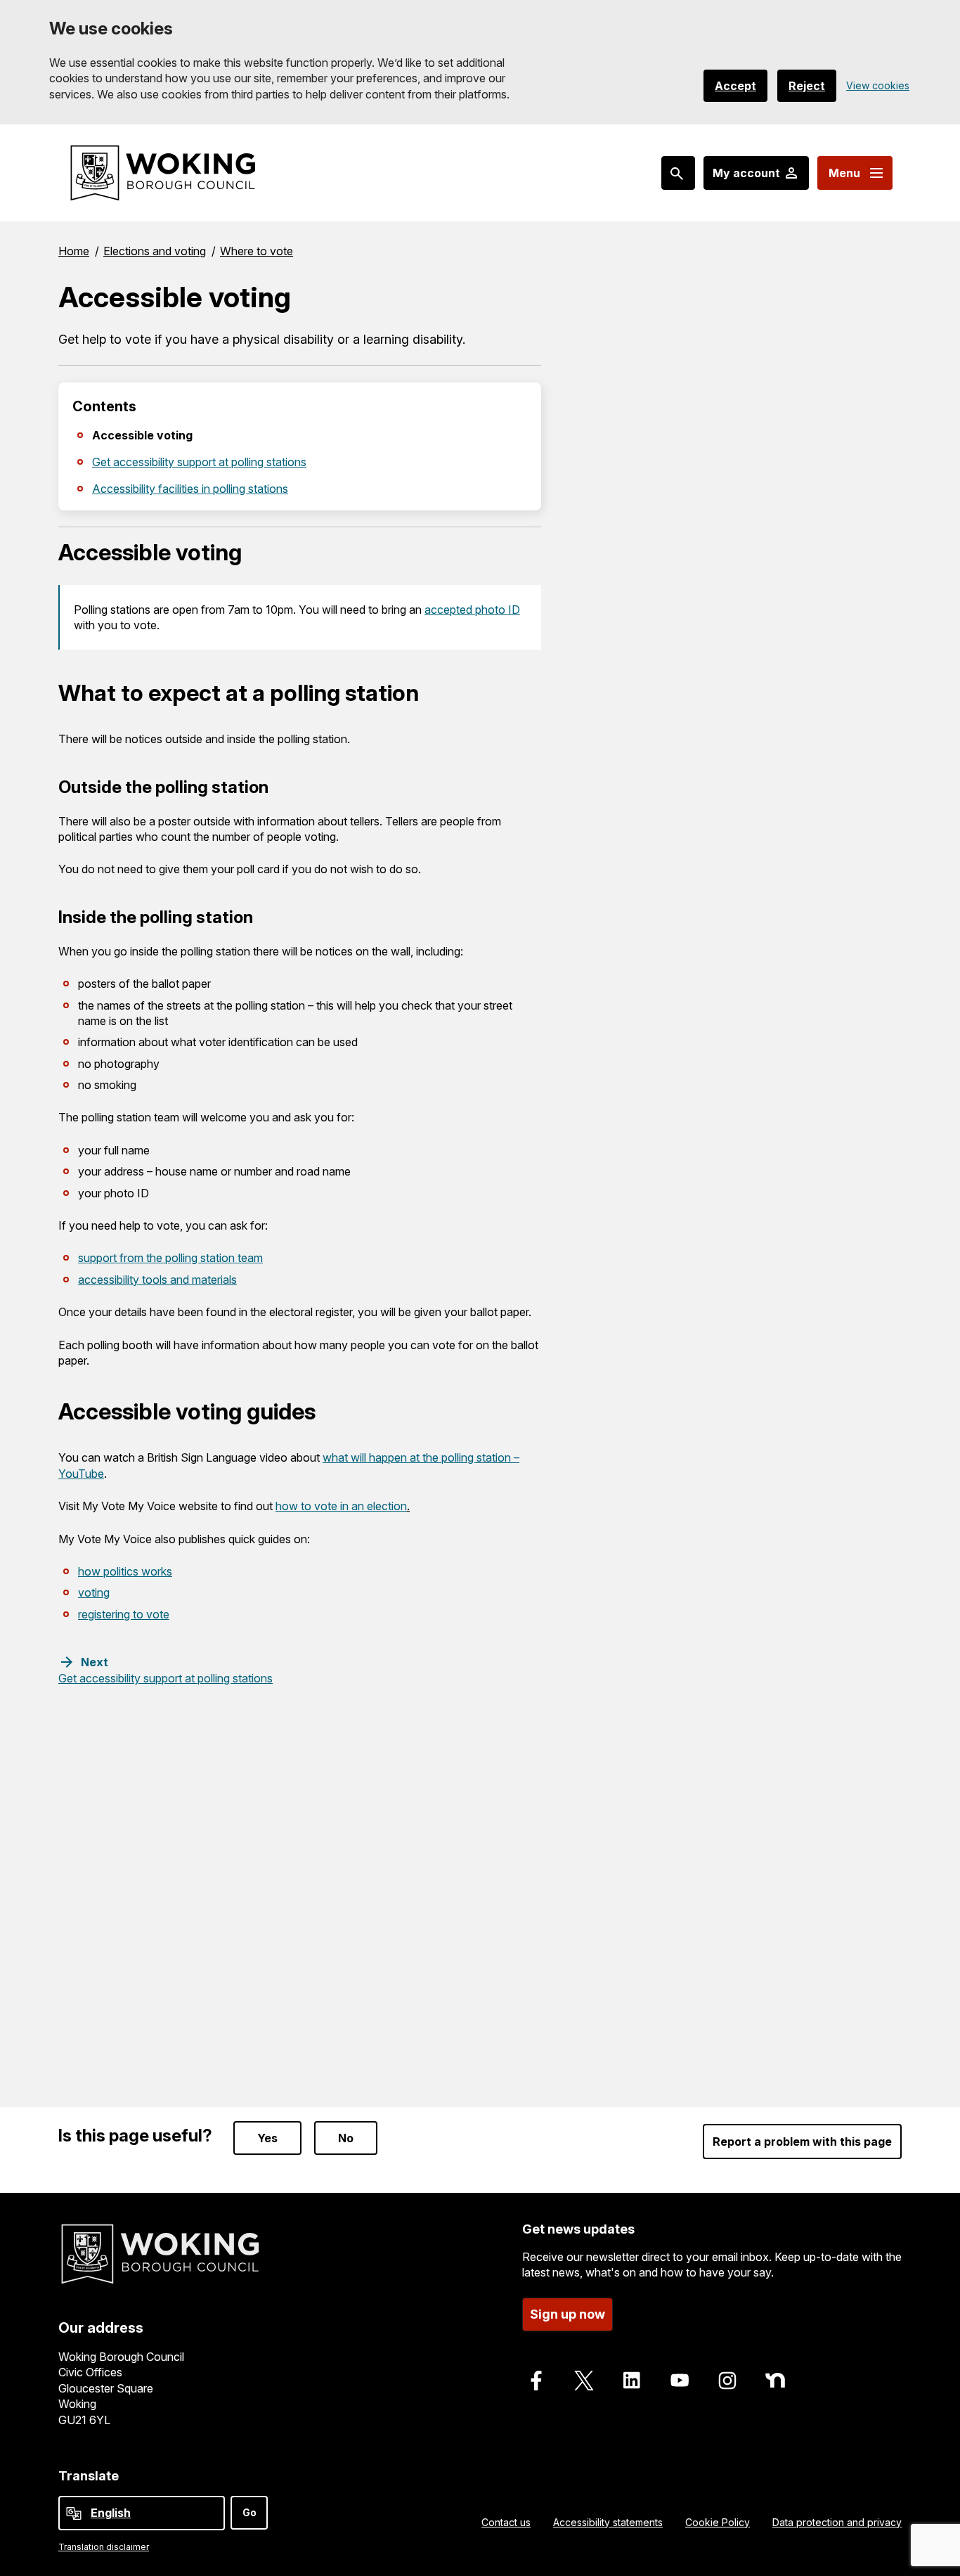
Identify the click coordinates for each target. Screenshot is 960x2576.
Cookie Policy (718, 2522)
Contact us (506, 2522)
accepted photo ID (472, 610)
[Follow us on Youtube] (680, 2381)
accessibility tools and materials (157, 1280)
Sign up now (567, 2314)
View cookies (878, 85)
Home (74, 251)
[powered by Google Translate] (74, 2513)
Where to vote (257, 251)
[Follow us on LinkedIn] (632, 2381)
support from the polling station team (170, 1258)
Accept (735, 86)
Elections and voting (155, 251)
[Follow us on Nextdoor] (775, 2381)
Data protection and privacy (837, 2522)
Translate (89, 2476)
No (346, 2138)
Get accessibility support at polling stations (199, 462)
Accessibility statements (608, 2522)
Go (249, 2512)
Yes (267, 2138)
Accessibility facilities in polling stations (190, 489)
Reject (807, 86)
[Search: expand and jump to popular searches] (678, 173)
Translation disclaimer (104, 2547)
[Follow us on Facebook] (536, 2381)
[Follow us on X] (584, 2381)
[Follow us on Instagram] (727, 2381)
